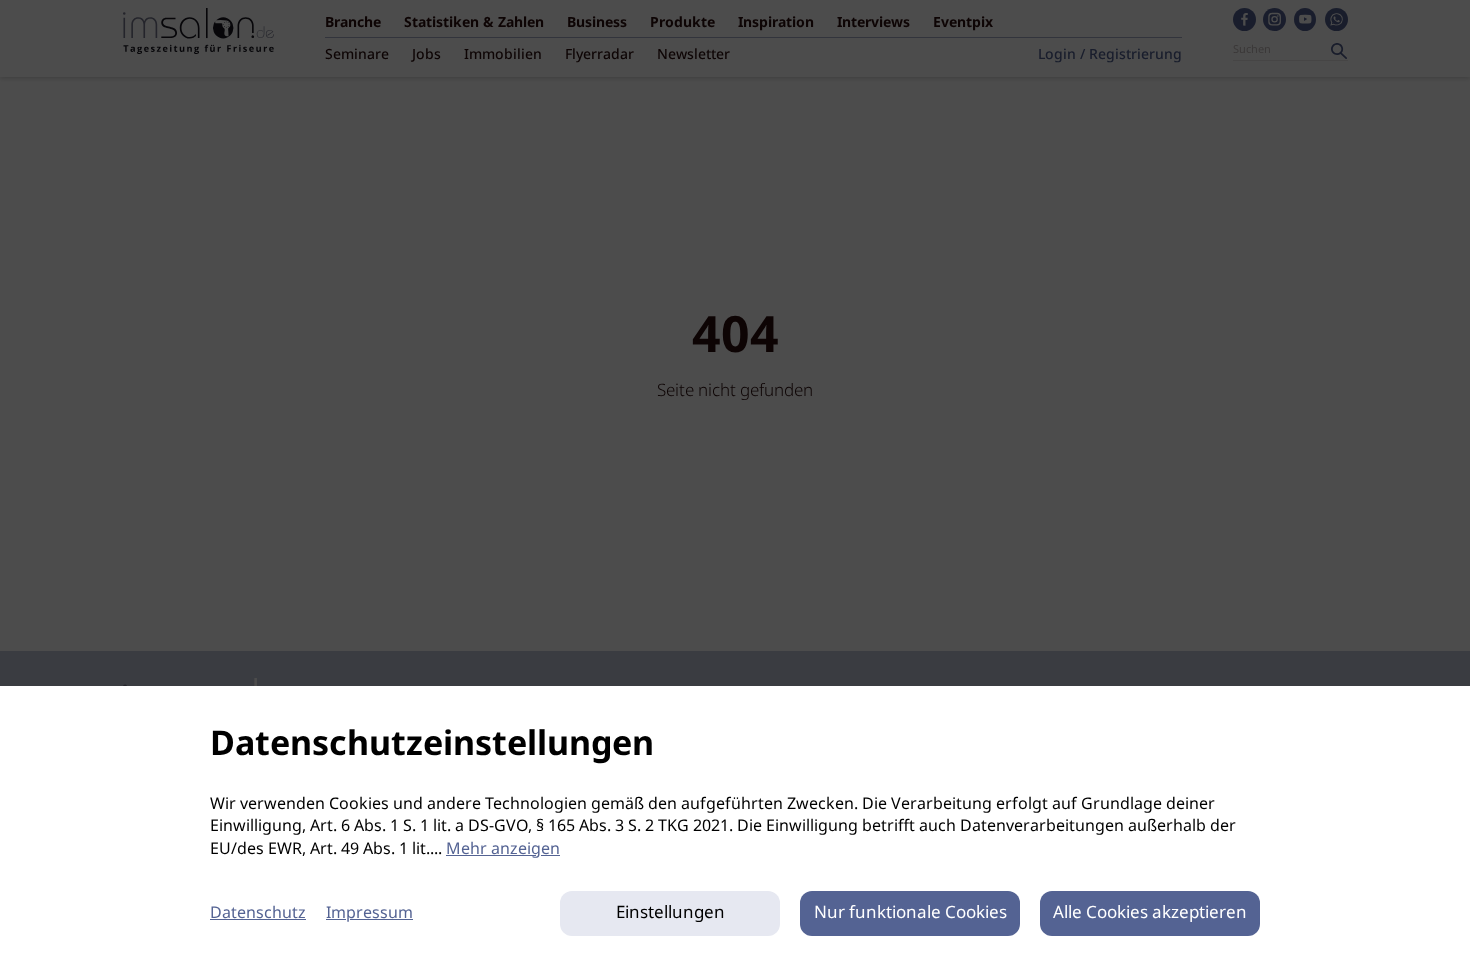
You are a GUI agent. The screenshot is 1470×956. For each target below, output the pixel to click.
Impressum (369, 913)
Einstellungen (670, 913)
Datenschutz (258, 913)
